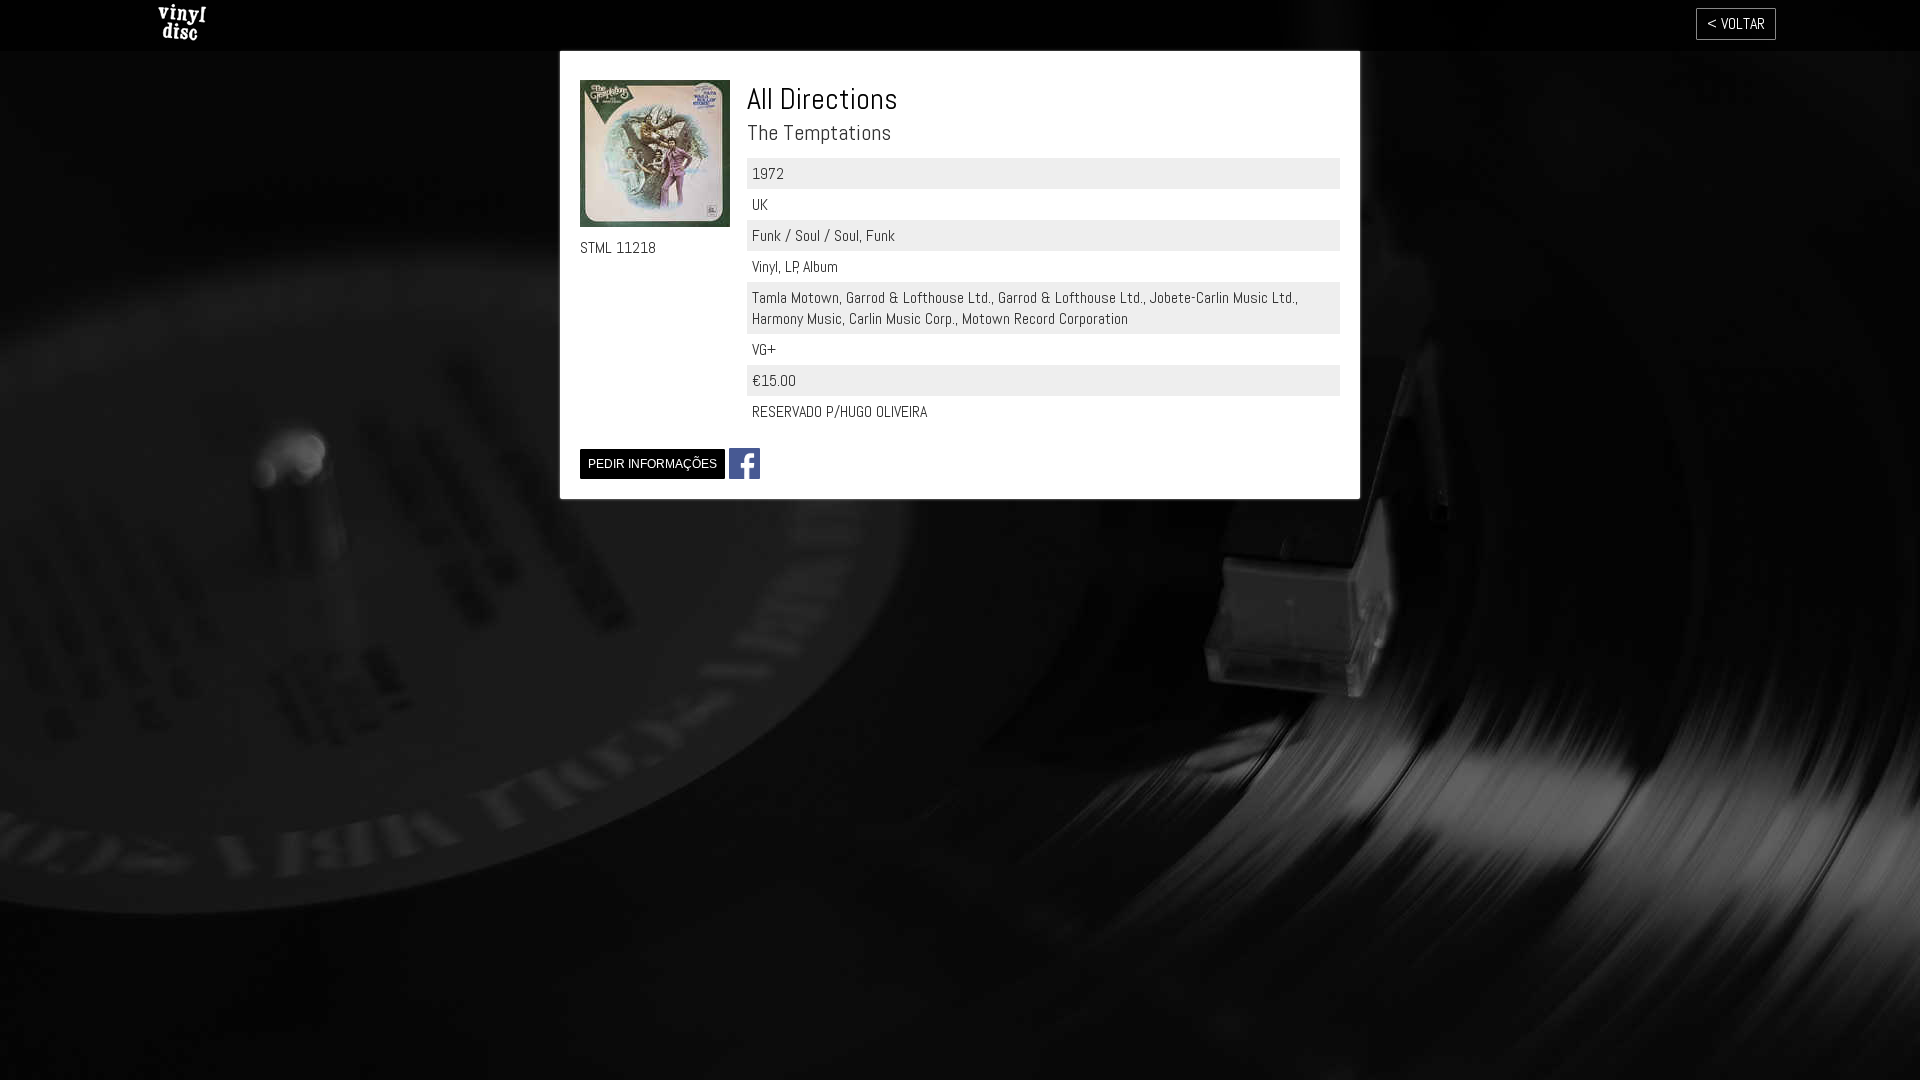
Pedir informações (652, 464)
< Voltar (1736, 23)
